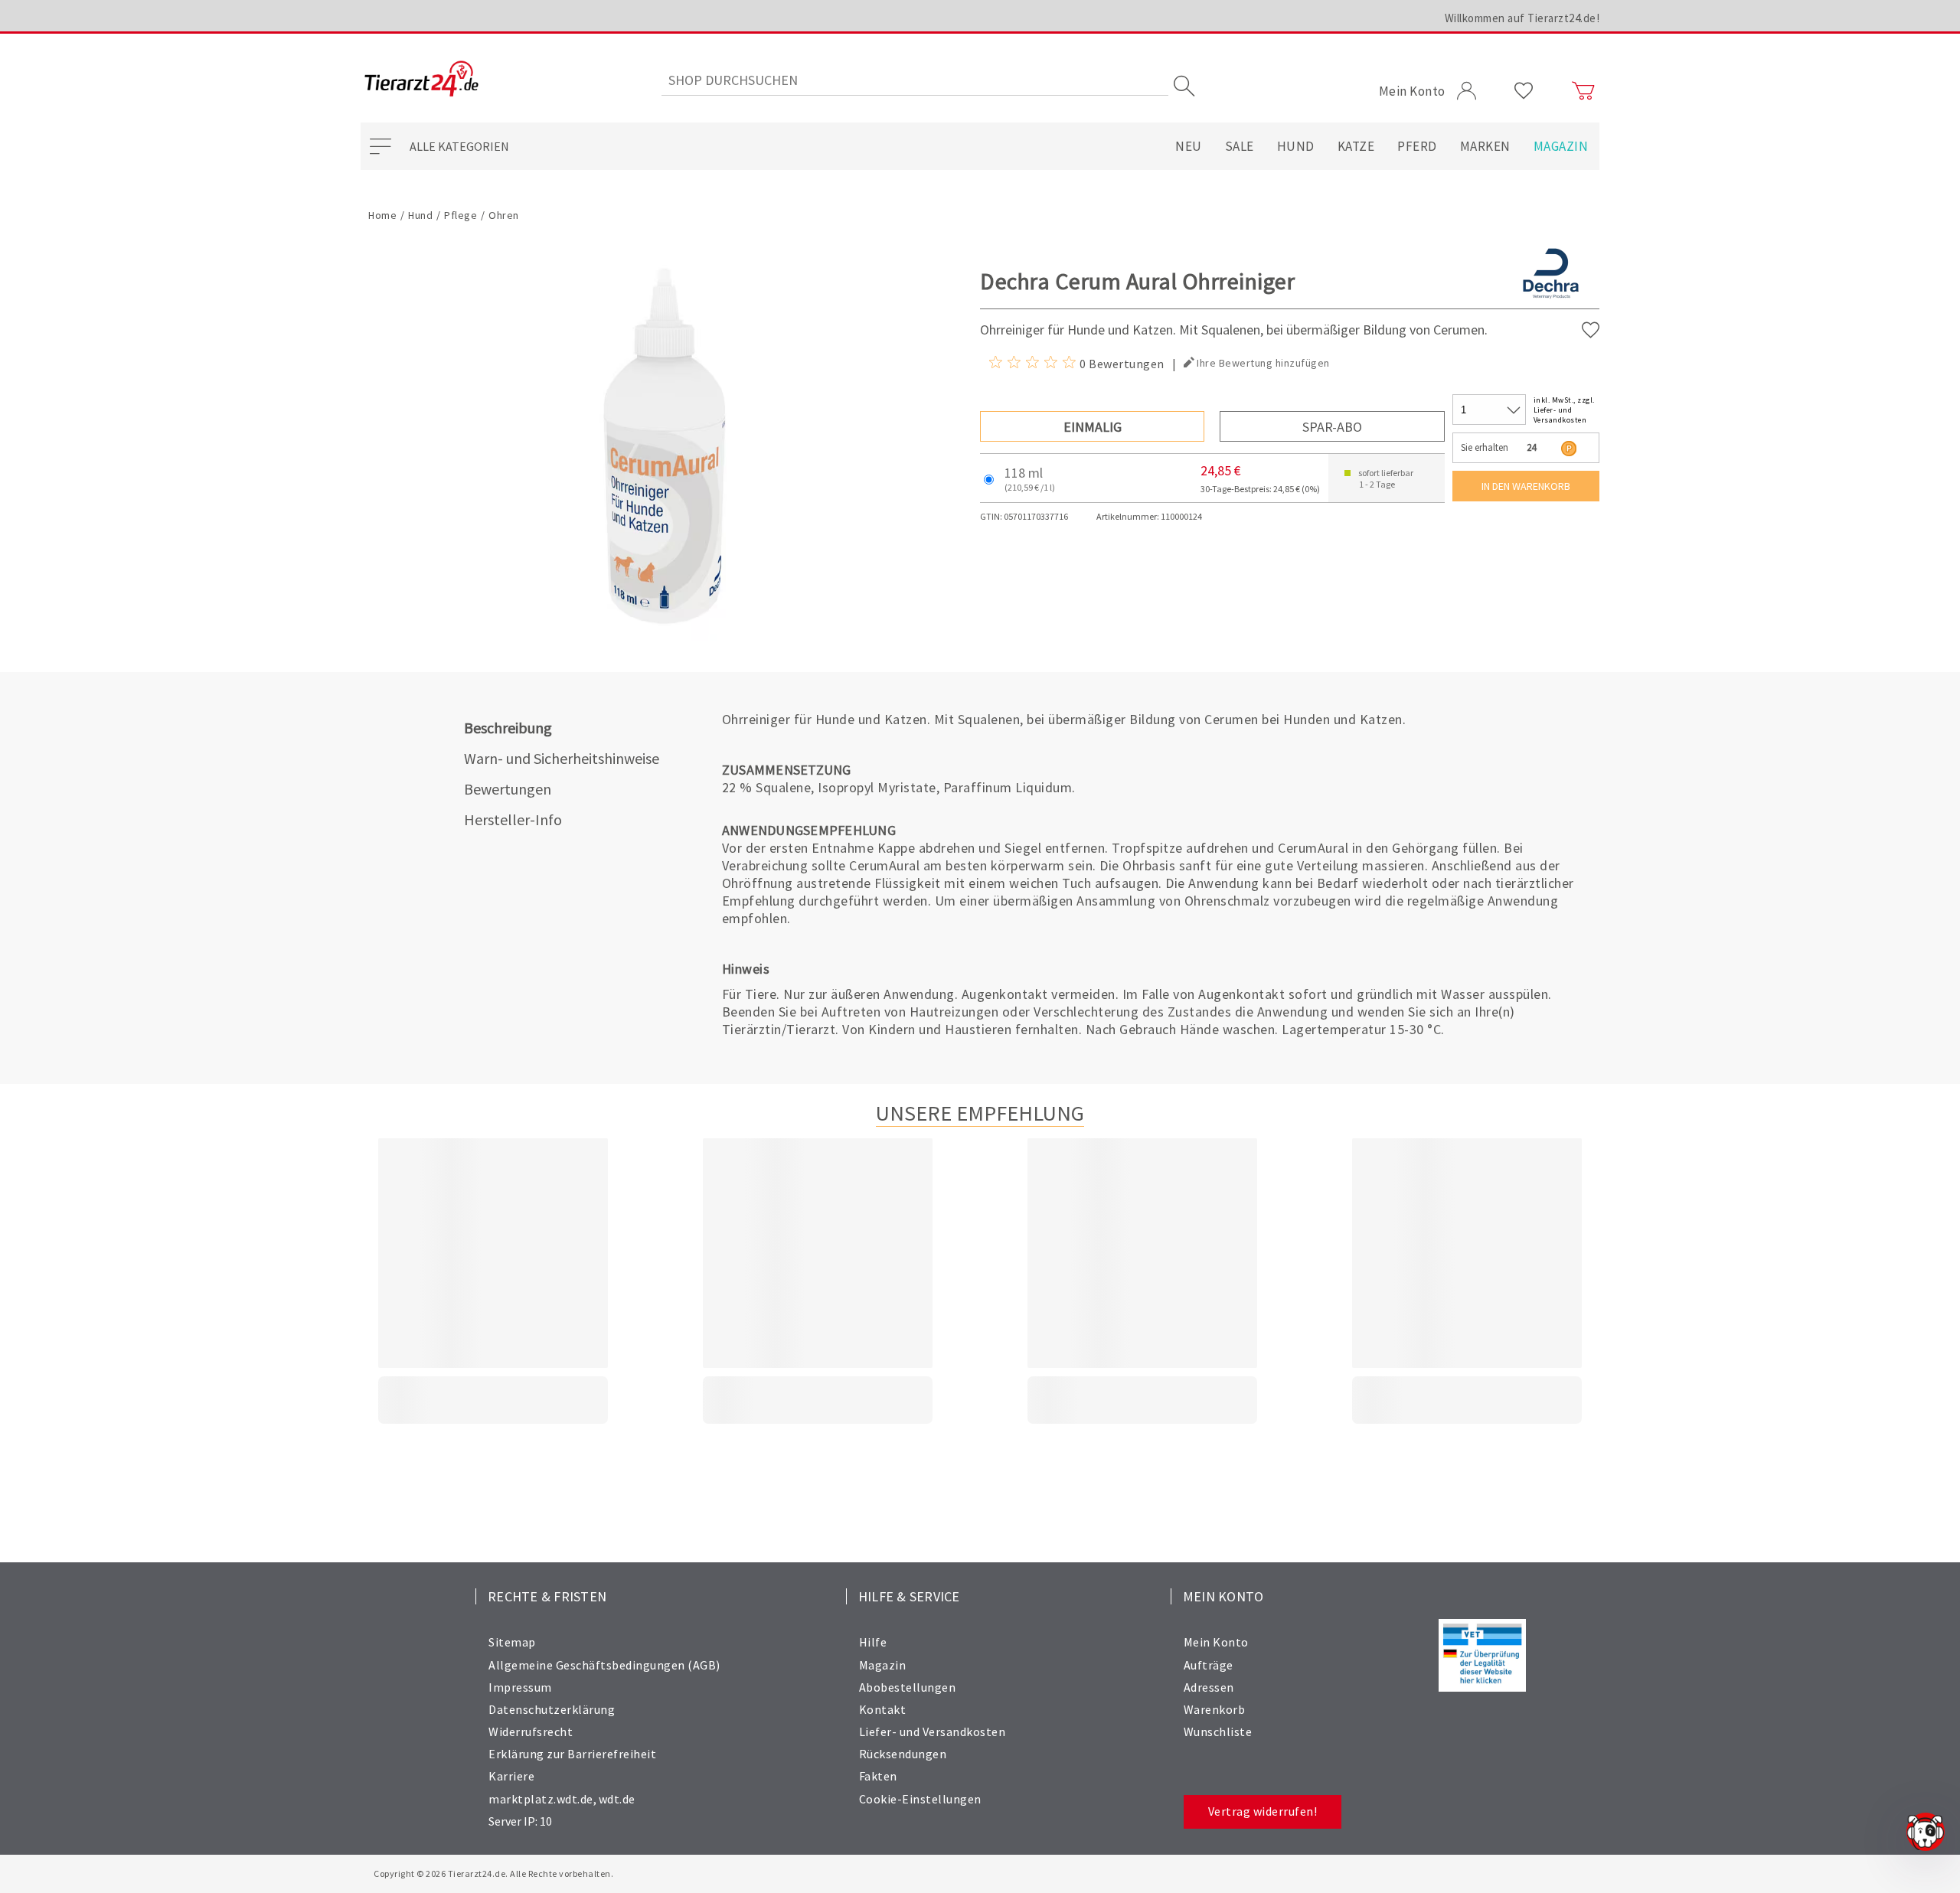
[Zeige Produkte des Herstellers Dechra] (1551, 299)
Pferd (1417, 146)
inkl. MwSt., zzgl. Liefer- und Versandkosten (1564, 410)
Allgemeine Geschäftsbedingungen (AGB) (604, 1665)
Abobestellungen (908, 1687)
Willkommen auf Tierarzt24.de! (1522, 18)
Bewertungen (508, 789)
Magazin (1561, 146)
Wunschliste (1218, 1731)
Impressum (520, 1687)
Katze (1356, 146)
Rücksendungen (903, 1754)
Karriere (511, 1776)
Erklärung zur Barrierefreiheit (572, 1754)
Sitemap (512, 1642)
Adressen (1209, 1687)
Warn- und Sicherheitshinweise (562, 758)
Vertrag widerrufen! (1263, 1811)
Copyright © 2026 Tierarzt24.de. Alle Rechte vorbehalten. (493, 1873)
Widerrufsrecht (531, 1731)
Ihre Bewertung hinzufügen (1263, 363)
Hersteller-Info (513, 819)
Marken (1485, 146)
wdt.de (617, 1799)
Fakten (878, 1776)
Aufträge (1209, 1665)
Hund (1296, 146)
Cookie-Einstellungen (920, 1799)
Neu (1189, 146)
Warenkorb (1215, 1709)
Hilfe (873, 1642)
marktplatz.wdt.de (541, 1799)
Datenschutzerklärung (552, 1709)
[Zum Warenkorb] (1583, 91)
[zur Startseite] (421, 80)
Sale (1240, 146)
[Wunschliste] (1524, 91)
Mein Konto (1216, 1642)
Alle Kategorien (459, 146)
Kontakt (883, 1709)
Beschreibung (508, 728)
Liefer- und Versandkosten (933, 1731)
